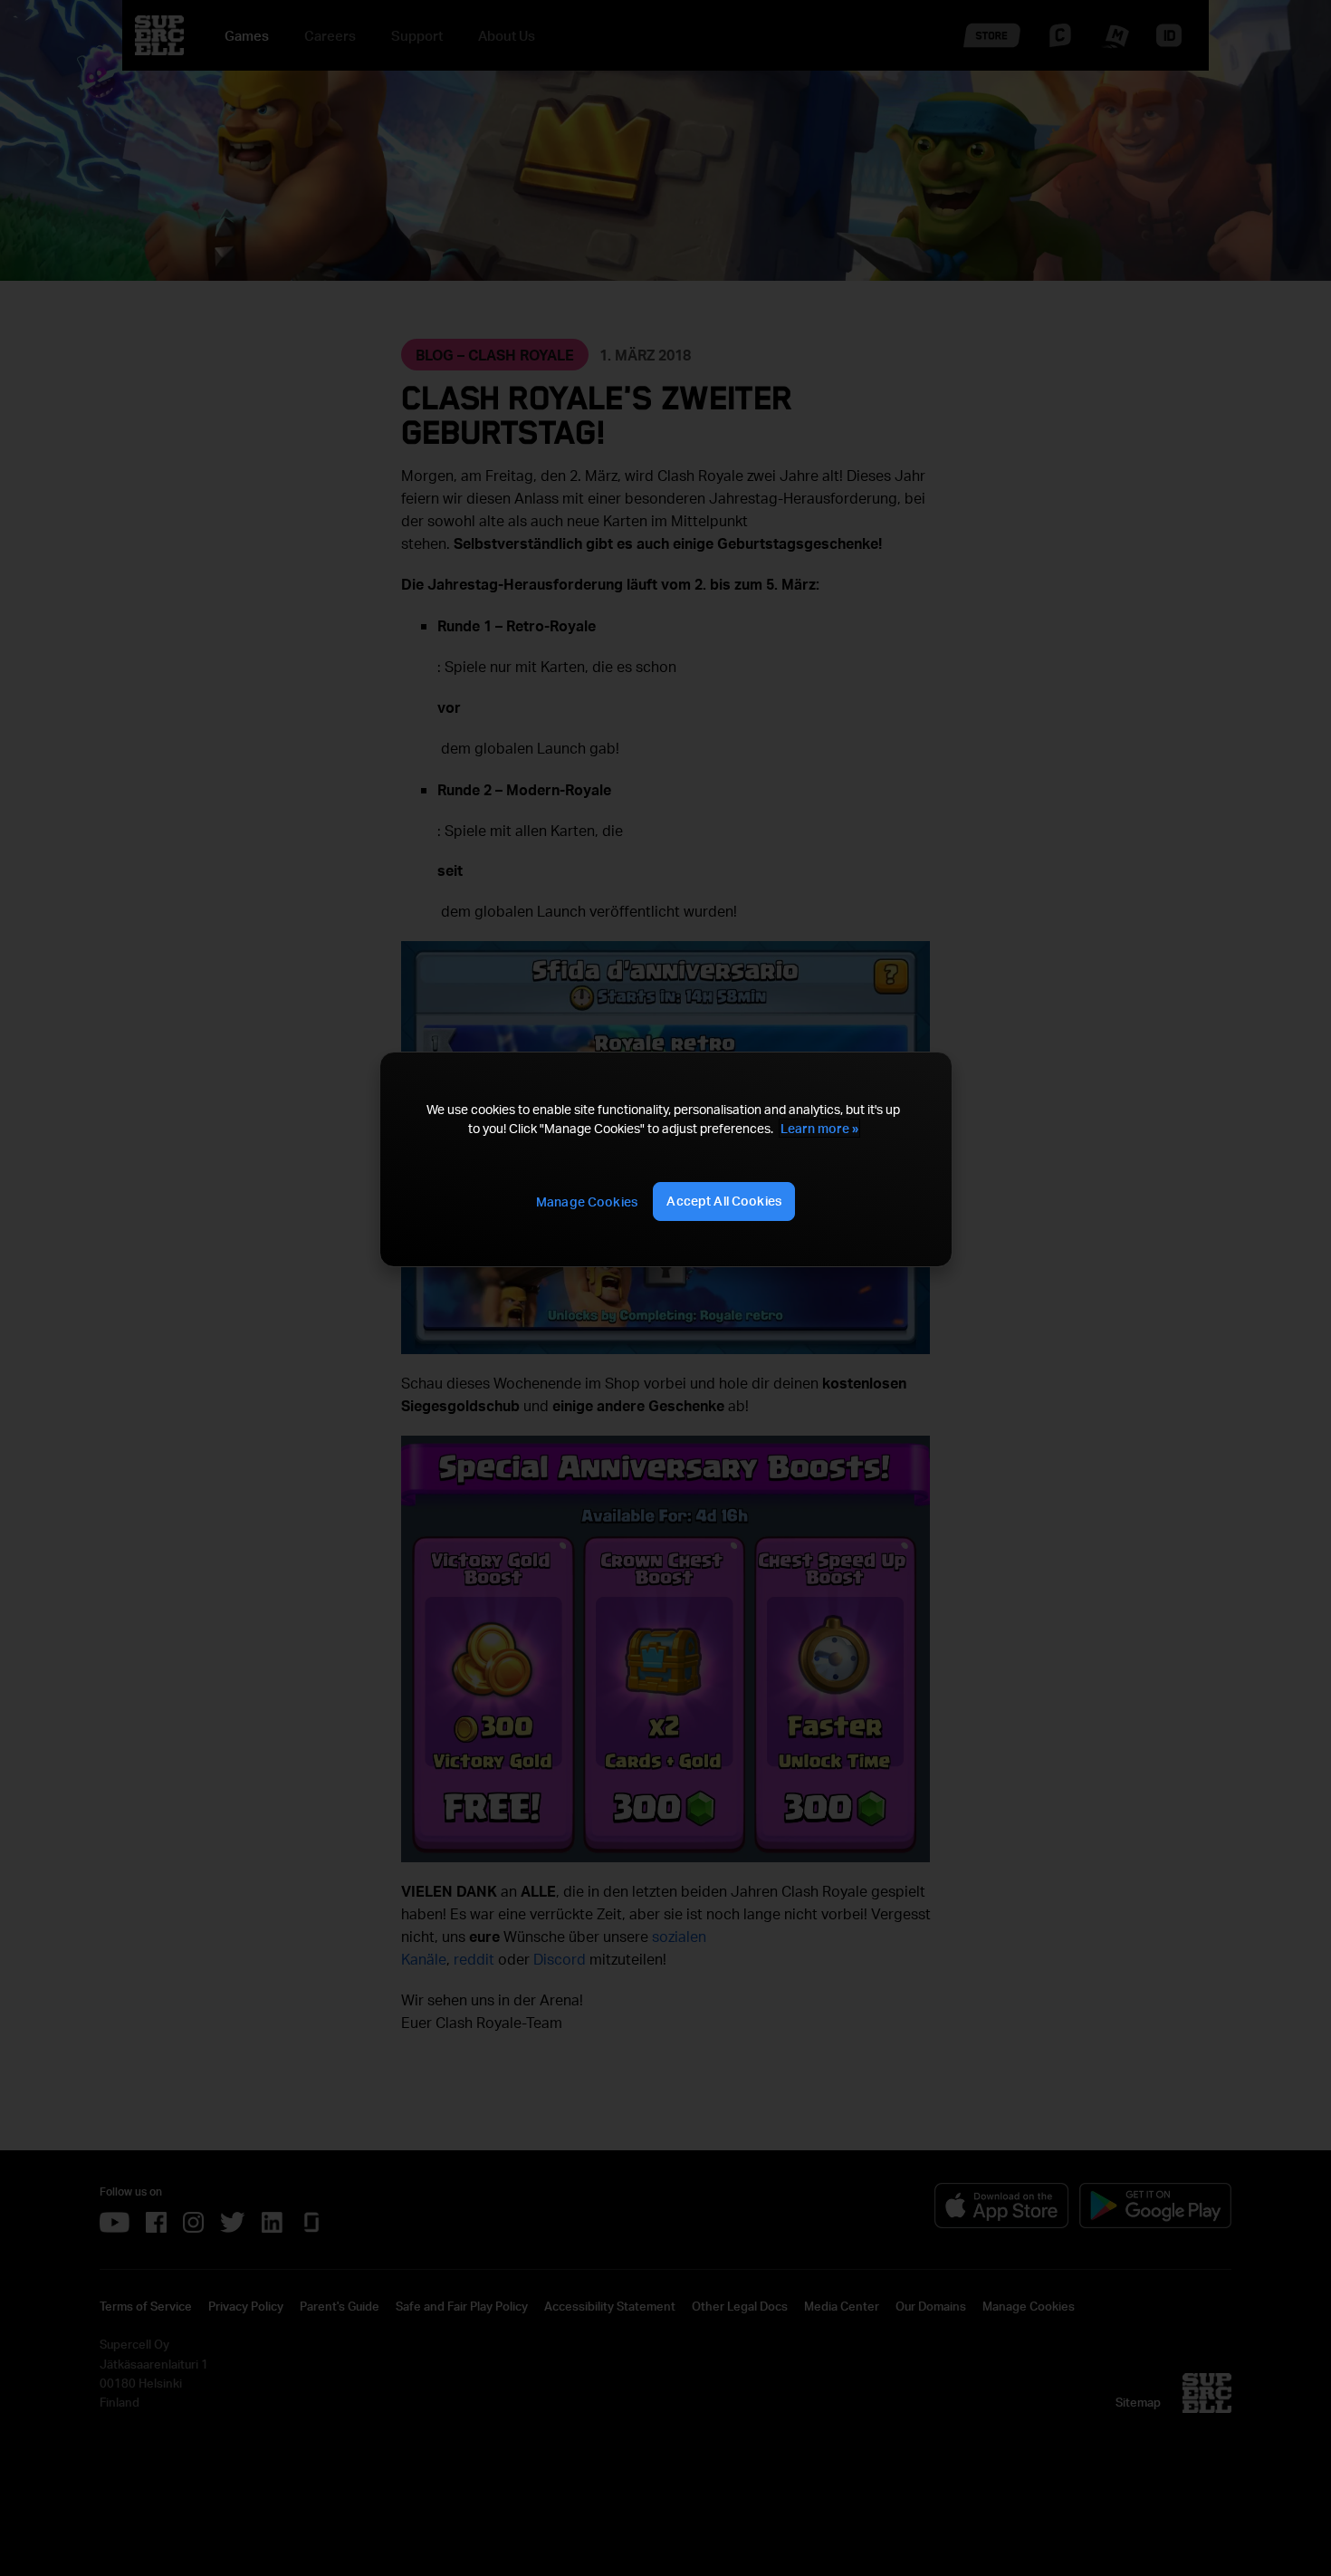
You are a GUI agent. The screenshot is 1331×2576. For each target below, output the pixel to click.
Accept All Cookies (724, 1201)
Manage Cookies (587, 1201)
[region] (665, 1159)
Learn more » (819, 1128)
